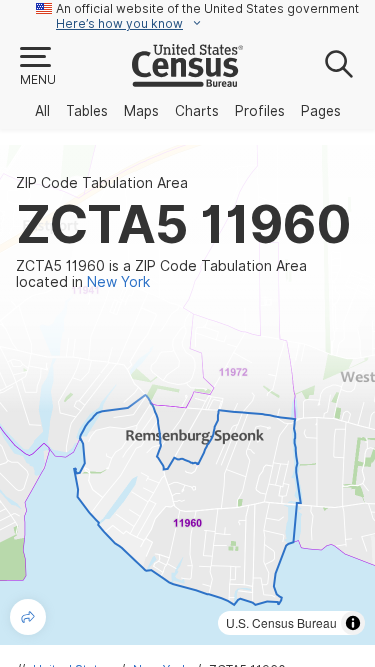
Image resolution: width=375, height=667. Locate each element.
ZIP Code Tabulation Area (102, 183)
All (42, 111)
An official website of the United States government (207, 8)
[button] (37, 67)
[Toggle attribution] (353, 623)
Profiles (260, 111)
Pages (321, 111)
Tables (87, 111)
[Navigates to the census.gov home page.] (187, 79)
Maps (141, 111)
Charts (197, 111)
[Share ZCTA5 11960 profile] (28, 617)
